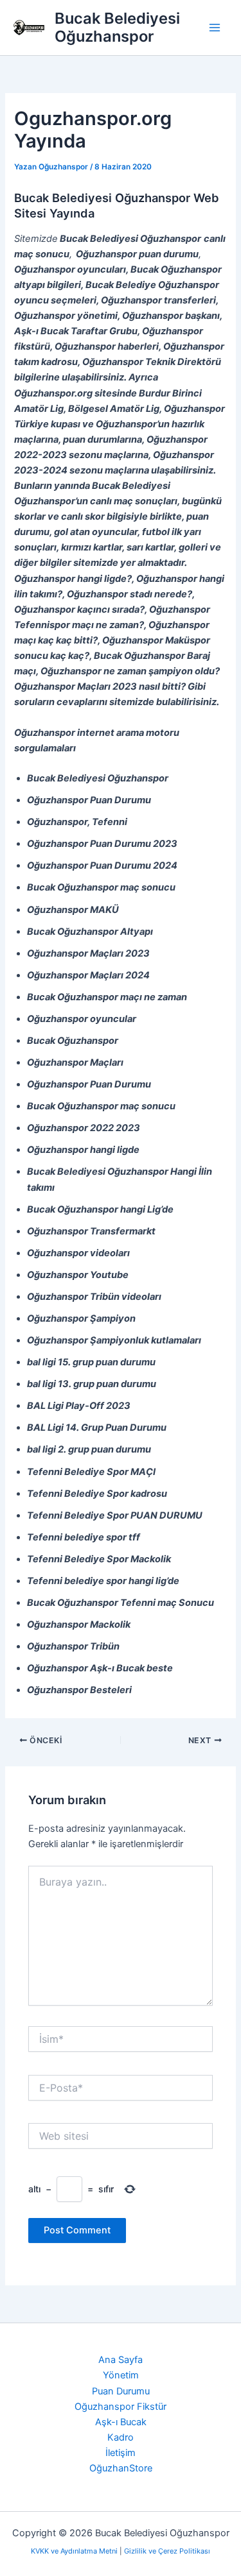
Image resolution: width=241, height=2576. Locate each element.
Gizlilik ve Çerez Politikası (167, 2551)
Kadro (121, 2437)
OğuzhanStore (121, 2468)
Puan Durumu (121, 2391)
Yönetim (121, 2375)
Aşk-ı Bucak (121, 2422)
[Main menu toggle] (215, 28)
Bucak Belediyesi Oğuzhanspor (117, 27)
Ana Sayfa (121, 2360)
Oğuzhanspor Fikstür (121, 2407)
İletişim (121, 2453)
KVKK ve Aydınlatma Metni (75, 2551)
